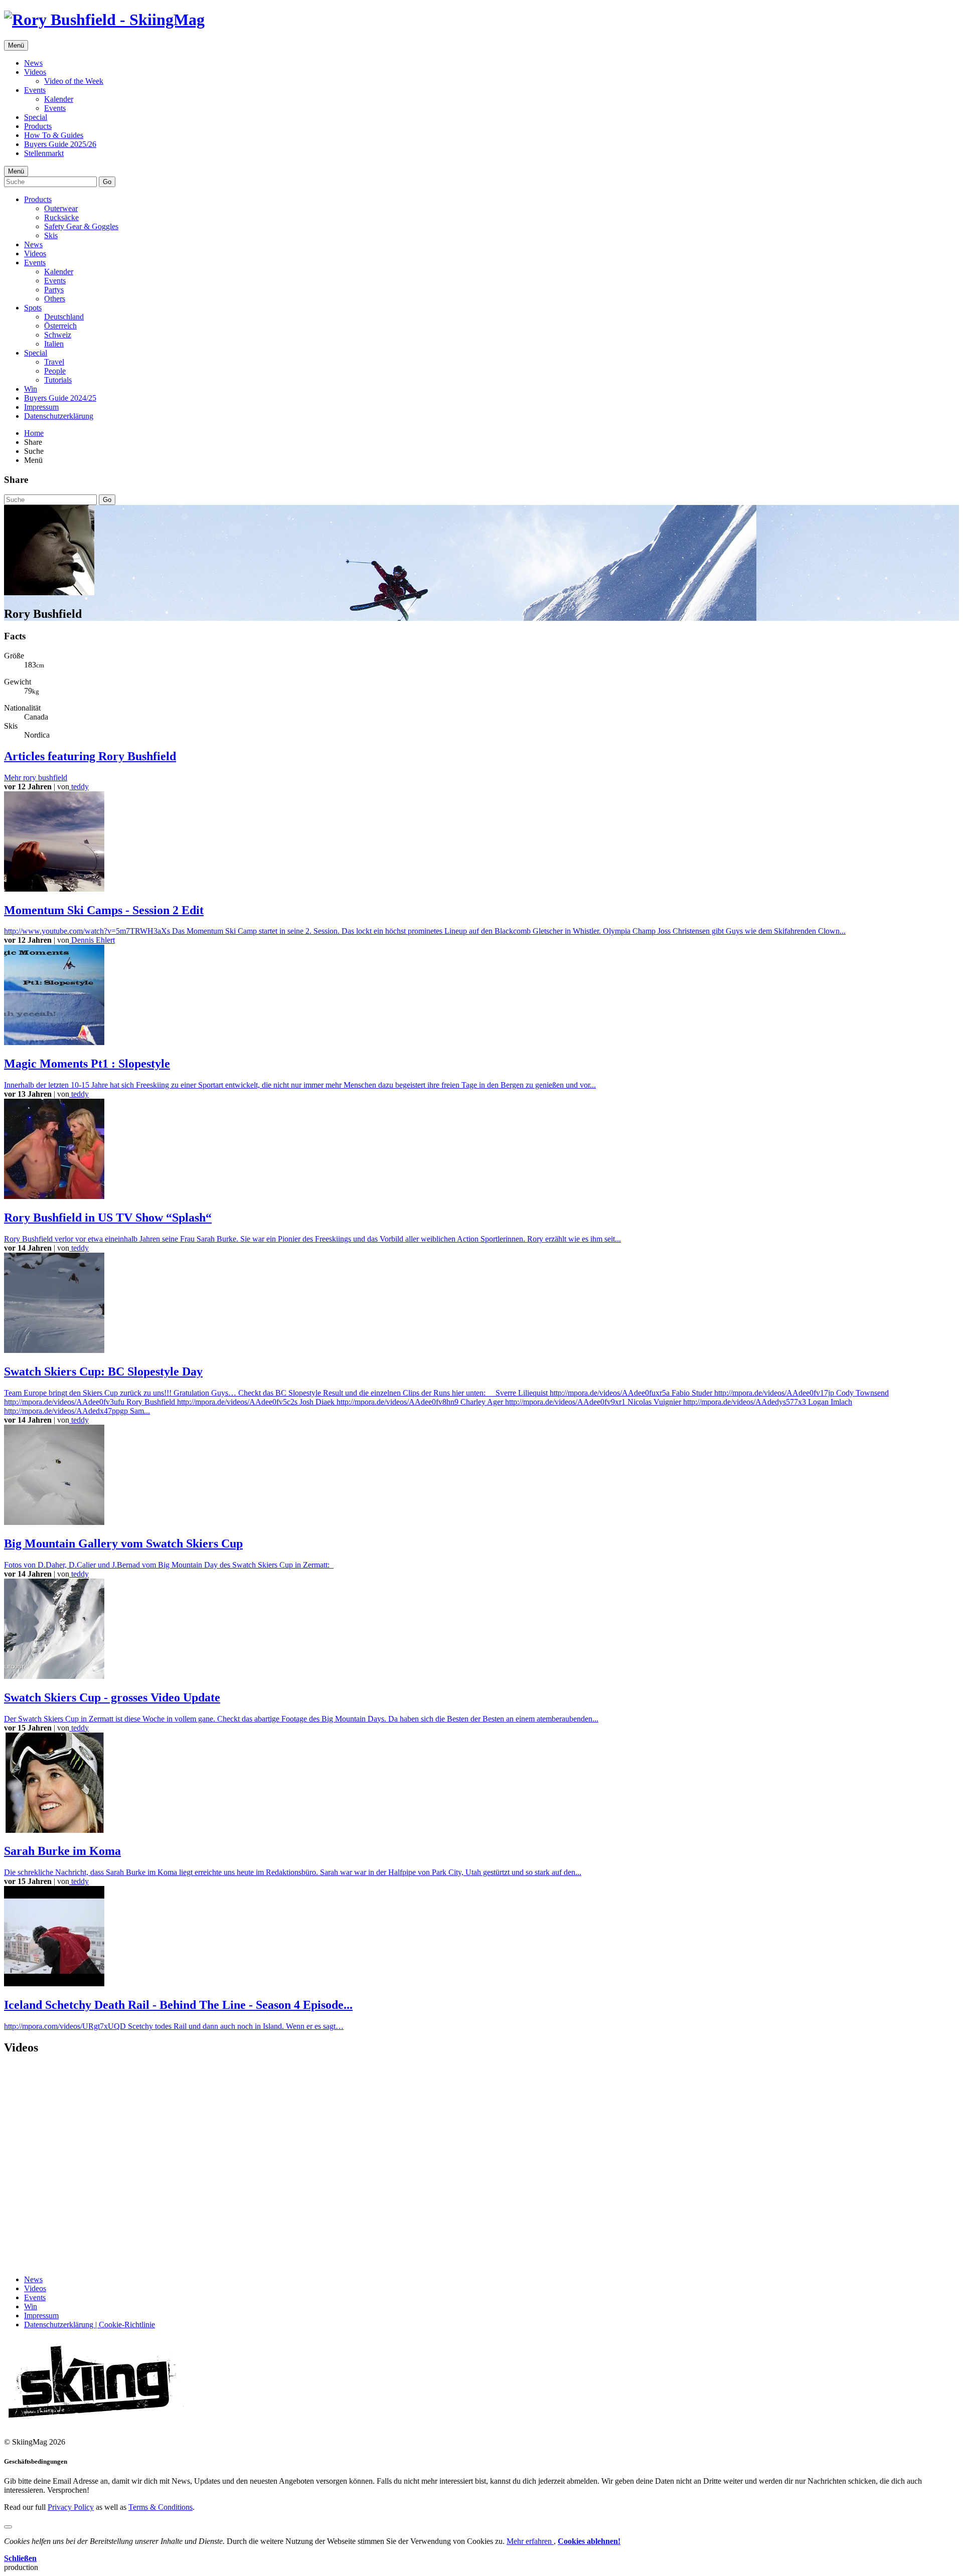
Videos (35, 72)
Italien (54, 344)
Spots (33, 308)
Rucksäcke (61, 217)
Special (36, 117)
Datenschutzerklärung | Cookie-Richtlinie (90, 2325)
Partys (54, 290)
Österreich (60, 326)
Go (107, 182)
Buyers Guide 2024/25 (60, 398)
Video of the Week (74, 81)
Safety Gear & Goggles (81, 226)
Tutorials (58, 380)
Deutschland (64, 317)
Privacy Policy (71, 2507)
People (55, 371)
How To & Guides (54, 135)
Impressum (41, 407)
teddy (79, 787)
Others (55, 299)
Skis (51, 235)
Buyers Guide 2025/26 (60, 144)
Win (31, 389)
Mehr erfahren (530, 2541)
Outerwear (61, 208)
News (33, 63)
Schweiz (58, 335)
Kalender (59, 99)
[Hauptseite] (104, 20)
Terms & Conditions (160, 2507)
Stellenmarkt (44, 153)
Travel (54, 362)
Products (38, 126)
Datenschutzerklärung (59, 416)
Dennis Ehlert (92, 940)
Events (35, 90)
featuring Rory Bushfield (90, 756)
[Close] (8, 2527)
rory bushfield (36, 778)
